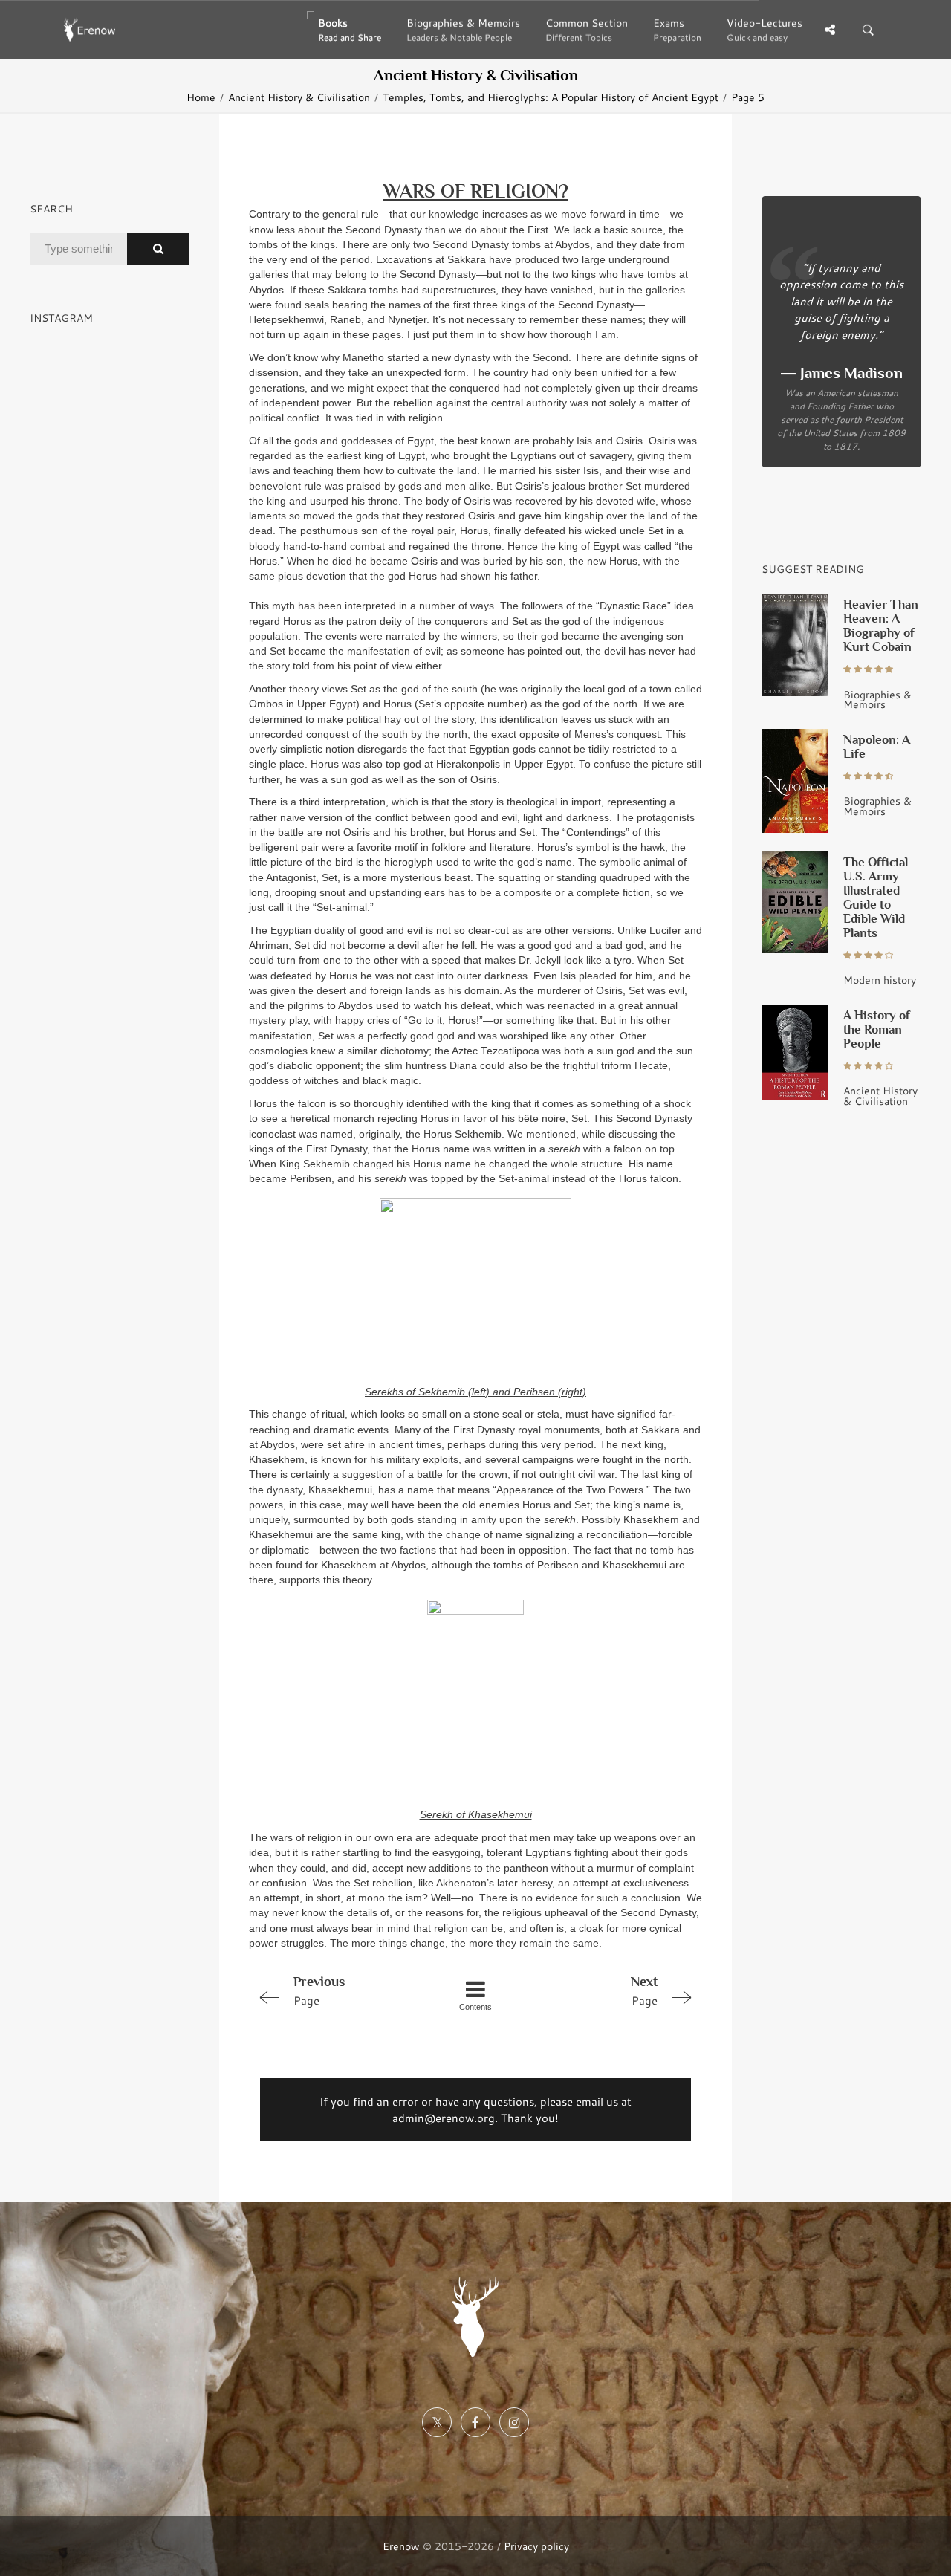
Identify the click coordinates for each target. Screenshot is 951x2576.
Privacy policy (536, 2546)
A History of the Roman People (877, 1029)
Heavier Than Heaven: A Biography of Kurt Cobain (881, 626)
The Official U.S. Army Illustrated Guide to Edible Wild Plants (876, 898)
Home (201, 97)
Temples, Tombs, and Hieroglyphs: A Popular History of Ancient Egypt (551, 97)
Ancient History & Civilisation (299, 97)
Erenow (401, 2546)
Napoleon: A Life (877, 747)
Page (319, 1991)
